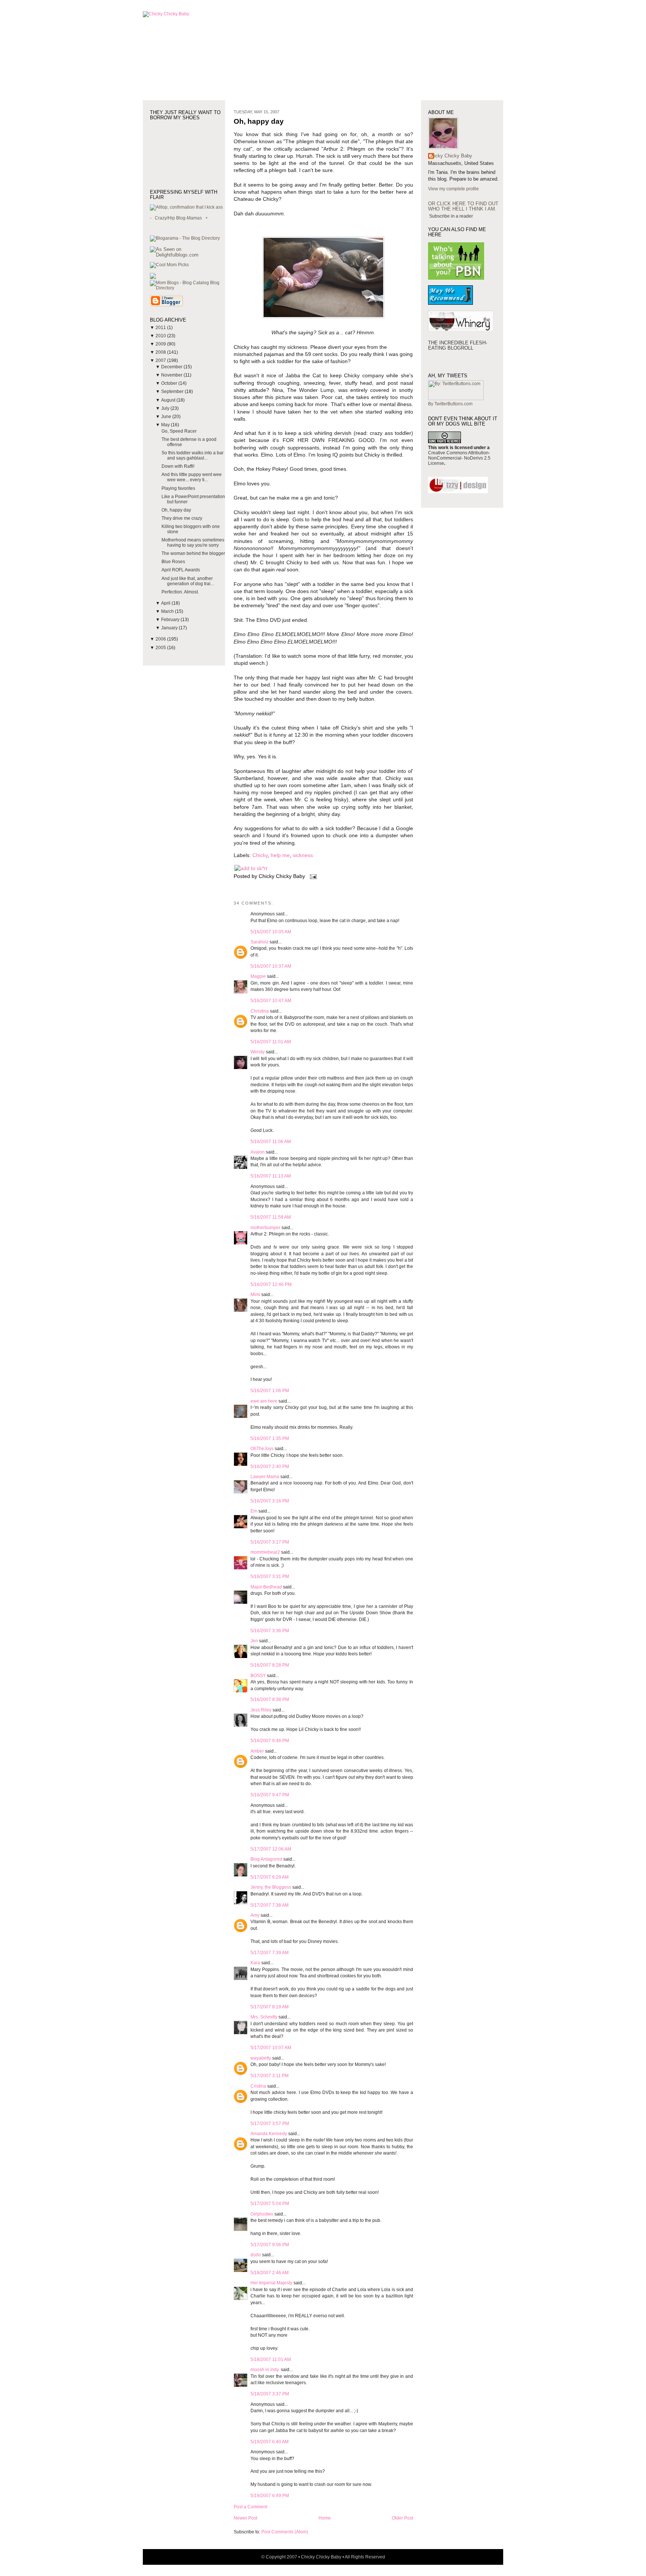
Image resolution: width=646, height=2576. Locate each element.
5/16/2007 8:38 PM (270, 1700)
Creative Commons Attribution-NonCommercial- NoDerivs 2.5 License (459, 458)
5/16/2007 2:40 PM (270, 1467)
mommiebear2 (265, 1552)
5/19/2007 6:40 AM (270, 2442)
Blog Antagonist (266, 1859)
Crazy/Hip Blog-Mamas (178, 218)
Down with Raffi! (178, 466)
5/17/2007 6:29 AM (270, 1877)
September (173, 392)
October (170, 383)
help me (280, 855)
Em (254, 1511)
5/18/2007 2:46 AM (270, 2273)
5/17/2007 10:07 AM (271, 2048)
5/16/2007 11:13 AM (271, 1176)
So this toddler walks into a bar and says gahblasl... (193, 455)
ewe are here (264, 1401)
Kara (255, 1963)
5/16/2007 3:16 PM (270, 1501)
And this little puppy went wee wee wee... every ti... (192, 477)
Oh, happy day (176, 510)
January (170, 628)
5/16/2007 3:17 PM (270, 1542)
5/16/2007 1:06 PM (270, 1391)
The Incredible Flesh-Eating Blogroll (458, 345)
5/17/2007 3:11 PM (270, 2076)
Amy (255, 1915)
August (169, 400)
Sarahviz (259, 942)
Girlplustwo (262, 2214)
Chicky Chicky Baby (450, 156)
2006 (161, 639)
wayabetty (261, 2058)
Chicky (260, 855)
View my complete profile (453, 189)
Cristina (258, 2086)
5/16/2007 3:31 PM (270, 1576)
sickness (303, 855)
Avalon (258, 1152)
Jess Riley (261, 1710)
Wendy (258, 1052)
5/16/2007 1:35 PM (270, 1439)
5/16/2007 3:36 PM (270, 1631)
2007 (161, 360)
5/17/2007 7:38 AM (270, 1905)
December (172, 367)
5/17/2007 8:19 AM (270, 2007)
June (167, 417)
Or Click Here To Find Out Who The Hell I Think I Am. (463, 206)
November (172, 375)
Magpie (258, 976)
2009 (161, 344)
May (166, 425)
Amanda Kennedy (269, 2134)
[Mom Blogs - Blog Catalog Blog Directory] (187, 288)
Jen (254, 1641)
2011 (161, 328)
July (166, 408)
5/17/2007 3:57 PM (270, 2124)
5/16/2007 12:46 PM (271, 1284)
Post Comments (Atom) (285, 2532)
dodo (256, 2255)
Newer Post (245, 2518)
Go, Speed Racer (179, 431)
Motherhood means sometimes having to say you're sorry (193, 543)
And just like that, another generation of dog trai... (188, 581)
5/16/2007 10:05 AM (271, 932)
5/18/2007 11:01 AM (271, 2359)
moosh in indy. (265, 2370)
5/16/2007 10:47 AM (271, 1001)
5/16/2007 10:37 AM (271, 966)
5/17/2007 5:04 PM (270, 2204)
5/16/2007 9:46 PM (270, 1741)
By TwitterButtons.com (450, 404)
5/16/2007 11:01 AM (271, 1042)
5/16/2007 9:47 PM (270, 1795)
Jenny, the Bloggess (271, 1887)
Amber (257, 1751)
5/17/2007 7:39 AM (270, 1953)
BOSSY (258, 1676)
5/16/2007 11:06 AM (271, 1142)
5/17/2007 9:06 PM (270, 2245)
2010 (161, 336)
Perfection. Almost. (180, 592)
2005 (161, 648)
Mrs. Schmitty (264, 2017)
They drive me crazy (182, 518)
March (168, 611)
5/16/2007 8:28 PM (270, 1665)
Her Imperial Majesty (271, 2283)
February (171, 620)
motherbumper (265, 1228)
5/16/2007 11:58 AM (271, 1217)
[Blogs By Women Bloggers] (153, 277)
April (166, 603)
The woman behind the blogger (193, 553)
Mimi (255, 1295)
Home (325, 2518)
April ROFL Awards (181, 570)
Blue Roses (173, 562)
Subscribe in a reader (451, 216)
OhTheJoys (262, 1449)
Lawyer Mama (265, 1477)
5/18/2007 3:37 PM (270, 2394)
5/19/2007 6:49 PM (270, 2496)
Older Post (402, 2518)
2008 (161, 352)
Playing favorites (178, 488)
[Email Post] (312, 876)
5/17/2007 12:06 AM (271, 1849)
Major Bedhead (266, 1587)
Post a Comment (250, 2507)
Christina (260, 1011)
